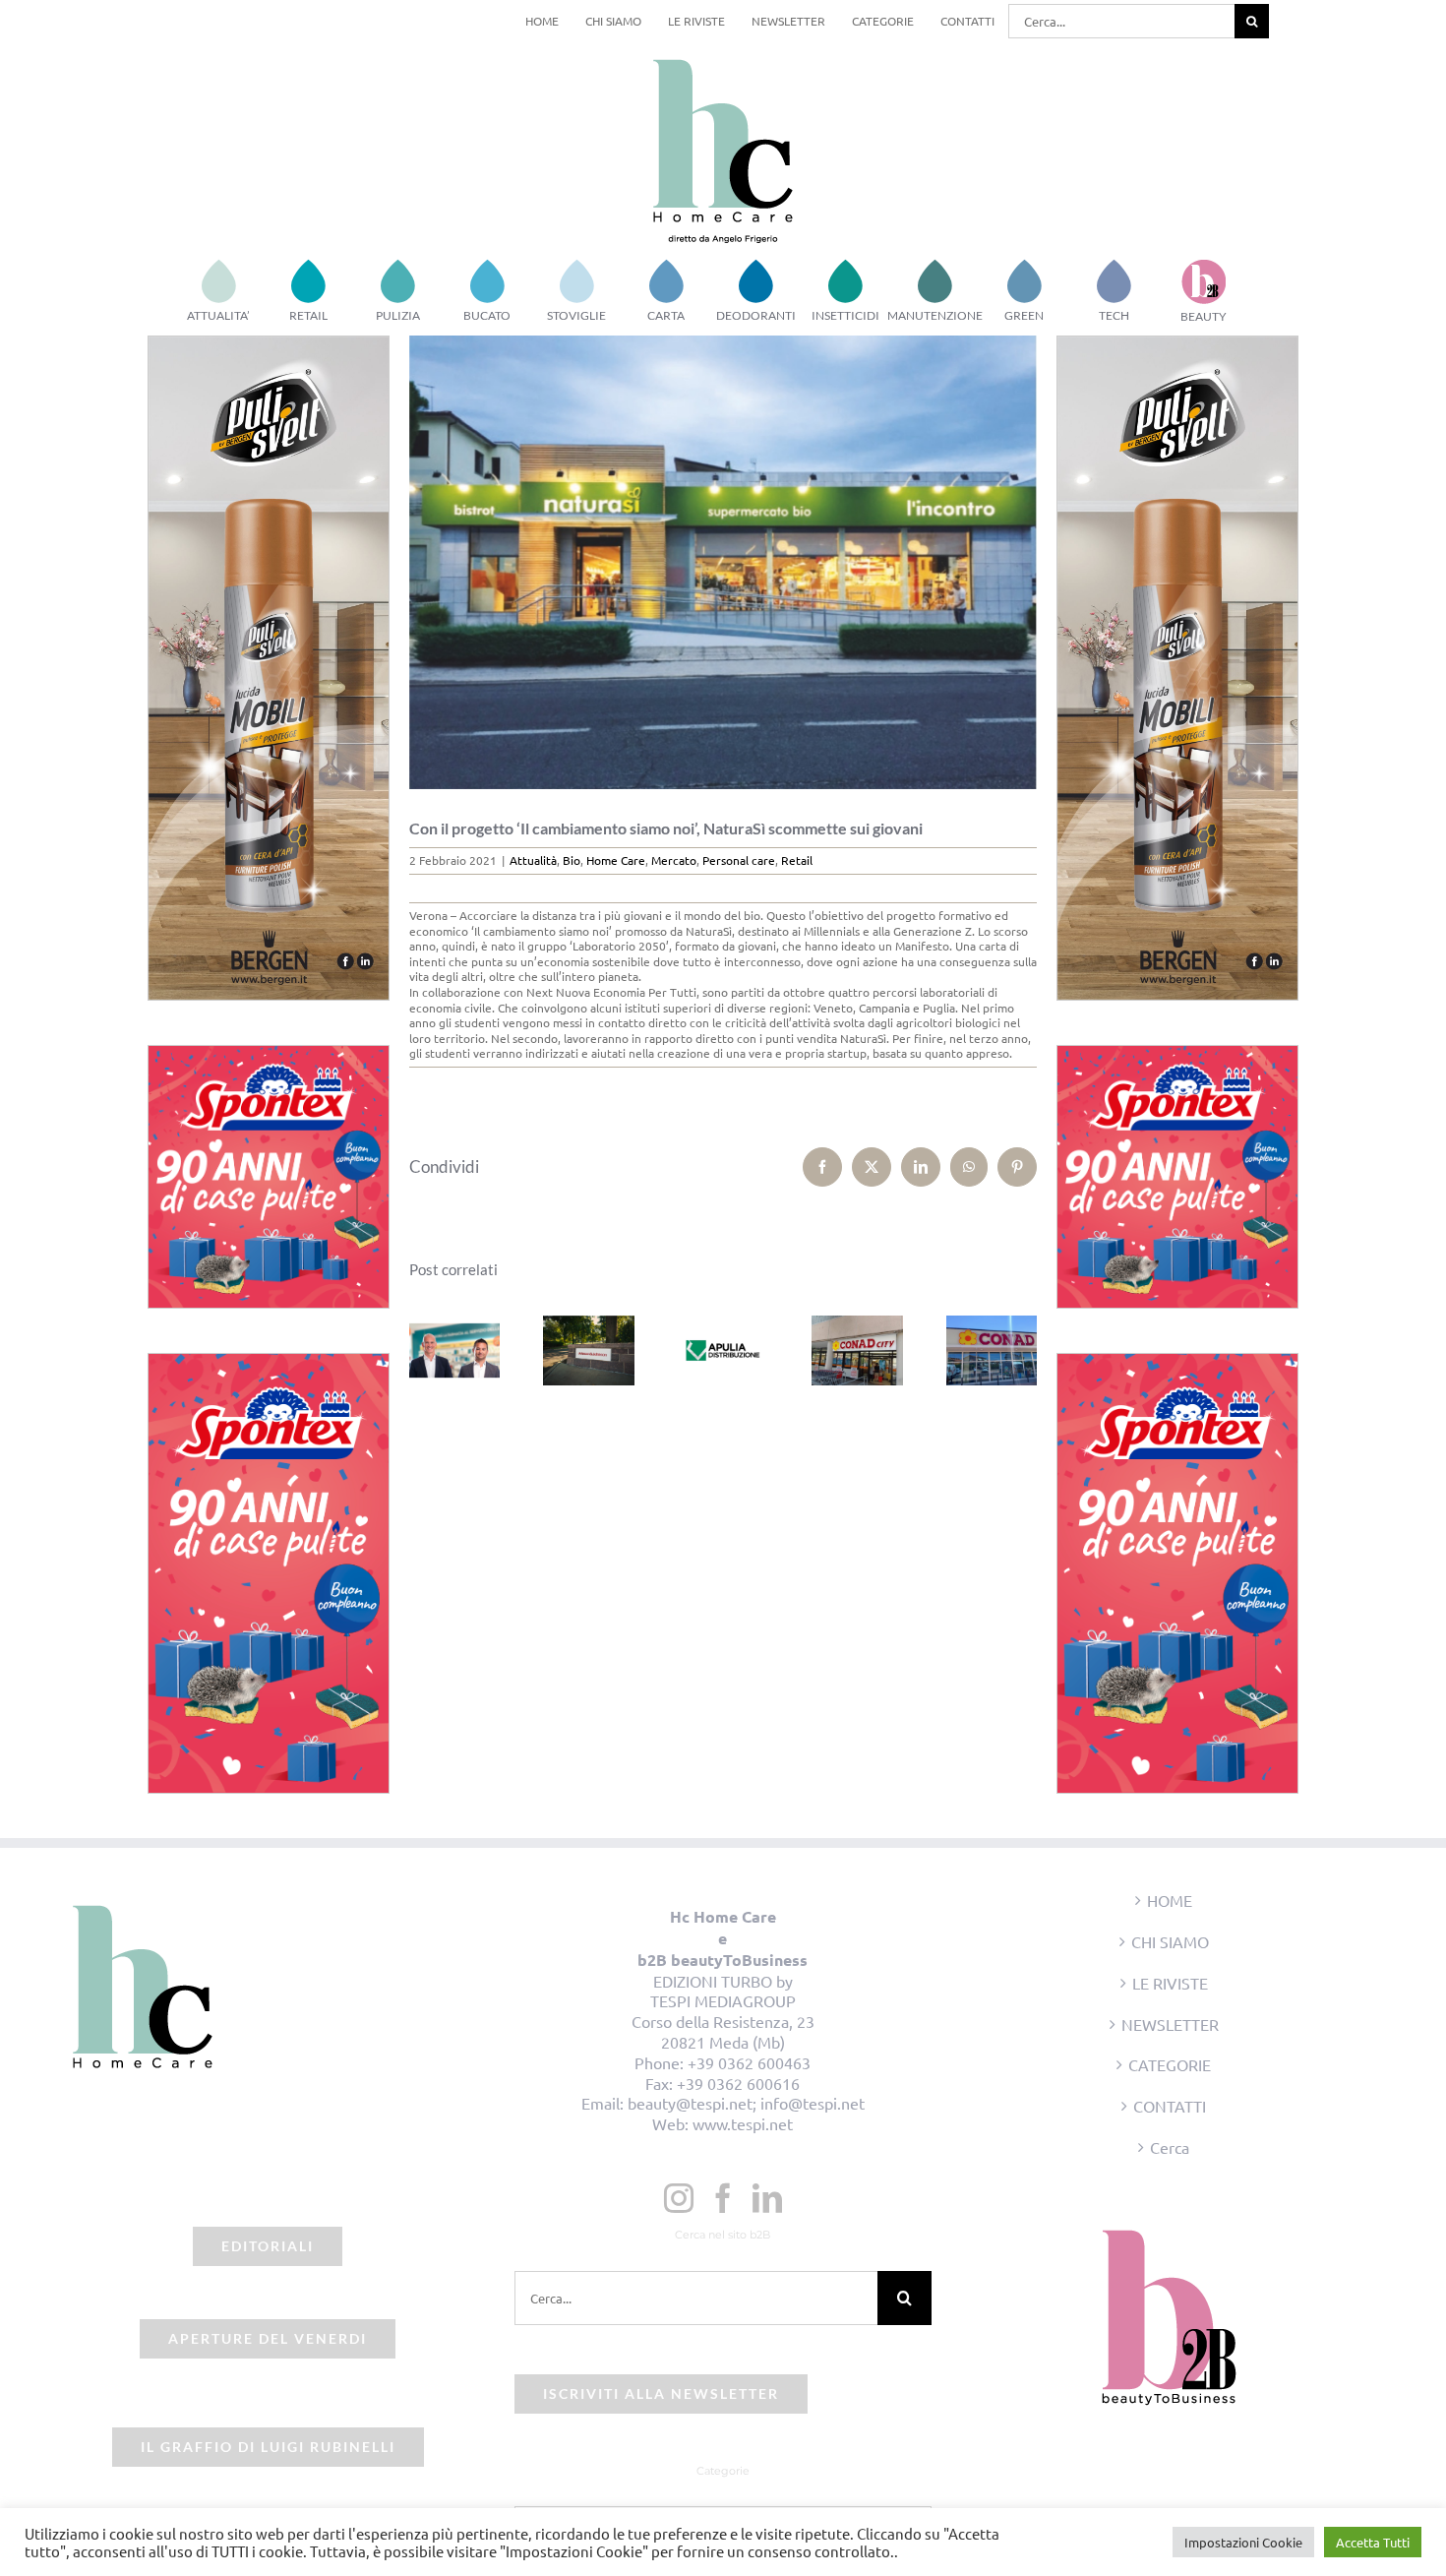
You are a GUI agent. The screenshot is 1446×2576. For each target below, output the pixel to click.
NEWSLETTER (1170, 2024)
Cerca (1170, 2147)
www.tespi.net (743, 2123)
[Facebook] (723, 2198)
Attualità (533, 860)
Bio (572, 860)
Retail (797, 860)
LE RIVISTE (1170, 1983)
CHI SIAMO (1170, 1941)
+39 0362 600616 (738, 2083)
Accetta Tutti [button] (1373, 2542)
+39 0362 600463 (749, 2062)
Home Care (616, 860)
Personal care (739, 860)
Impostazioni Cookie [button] (1243, 2542)
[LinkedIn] (767, 2198)
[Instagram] (679, 2198)
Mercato (674, 860)
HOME (1170, 1900)
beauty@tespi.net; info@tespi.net (746, 2103)
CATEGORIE (1170, 2064)
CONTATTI (1170, 2106)
